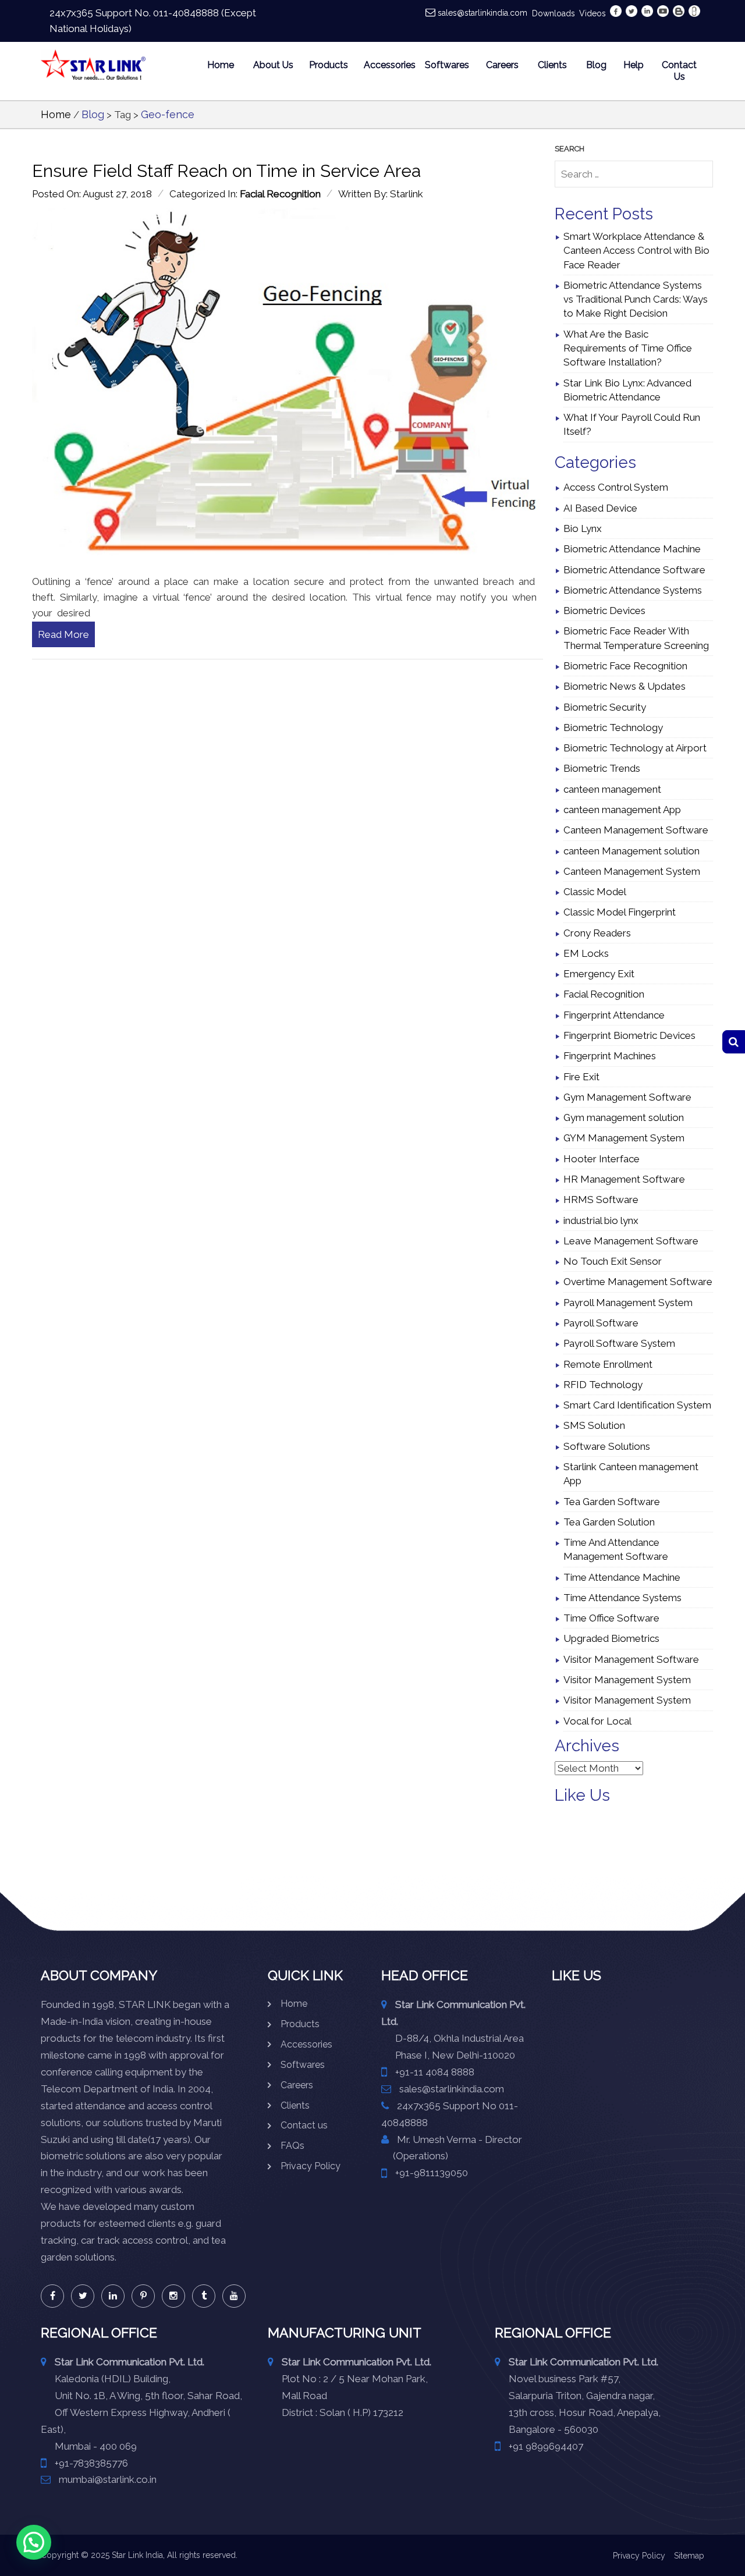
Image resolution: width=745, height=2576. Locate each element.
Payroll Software (601, 1323)
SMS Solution (594, 1425)
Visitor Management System (627, 1680)
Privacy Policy (311, 2166)
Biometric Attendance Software (634, 570)
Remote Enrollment (608, 1364)
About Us (273, 65)
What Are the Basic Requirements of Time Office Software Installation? (628, 348)
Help (632, 65)
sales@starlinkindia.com (483, 13)
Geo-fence (168, 114)
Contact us (304, 2125)
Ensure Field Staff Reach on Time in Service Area (226, 171)
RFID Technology (603, 1385)
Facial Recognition (280, 194)
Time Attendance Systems (622, 1598)
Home (221, 65)
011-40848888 (186, 13)
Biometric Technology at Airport (635, 748)
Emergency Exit (599, 974)
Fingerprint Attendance (614, 1015)
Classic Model (595, 892)
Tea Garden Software (612, 1502)
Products (329, 65)
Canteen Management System (632, 871)
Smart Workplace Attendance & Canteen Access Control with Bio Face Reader (636, 251)
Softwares (447, 65)
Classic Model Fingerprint (620, 912)
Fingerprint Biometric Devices (629, 1035)
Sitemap (689, 2556)
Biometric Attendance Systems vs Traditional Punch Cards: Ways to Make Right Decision (636, 299)
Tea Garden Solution (609, 1522)
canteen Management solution (632, 851)
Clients (552, 65)
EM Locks (586, 953)
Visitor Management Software (631, 1659)
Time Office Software (611, 1618)
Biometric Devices (604, 611)
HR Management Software (624, 1179)
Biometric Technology (613, 728)
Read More (63, 634)
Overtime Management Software (638, 1282)
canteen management (612, 789)
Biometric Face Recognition (625, 666)
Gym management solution (624, 1117)
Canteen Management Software (636, 830)
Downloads (554, 13)
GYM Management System (624, 1138)
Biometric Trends (602, 768)
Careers (502, 65)
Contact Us (679, 71)
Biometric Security (605, 707)
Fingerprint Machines (610, 1056)
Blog (596, 65)
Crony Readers (597, 933)
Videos (593, 13)
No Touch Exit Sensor (613, 1261)
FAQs (292, 2146)
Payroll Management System (628, 1303)
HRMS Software (601, 1200)
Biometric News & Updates (625, 686)
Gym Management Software (627, 1097)
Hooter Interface (602, 1159)
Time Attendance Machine (622, 1577)
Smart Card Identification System (637, 1405)
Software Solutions (607, 1446)
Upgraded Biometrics (611, 1638)
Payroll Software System (619, 1343)
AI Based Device (600, 508)
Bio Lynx (583, 528)
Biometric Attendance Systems (633, 590)
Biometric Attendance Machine (632, 549)
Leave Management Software (631, 1241)
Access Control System (616, 487)
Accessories (387, 65)
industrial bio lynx (601, 1220)
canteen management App (622, 810)
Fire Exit (581, 1077)
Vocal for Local (597, 1721)
